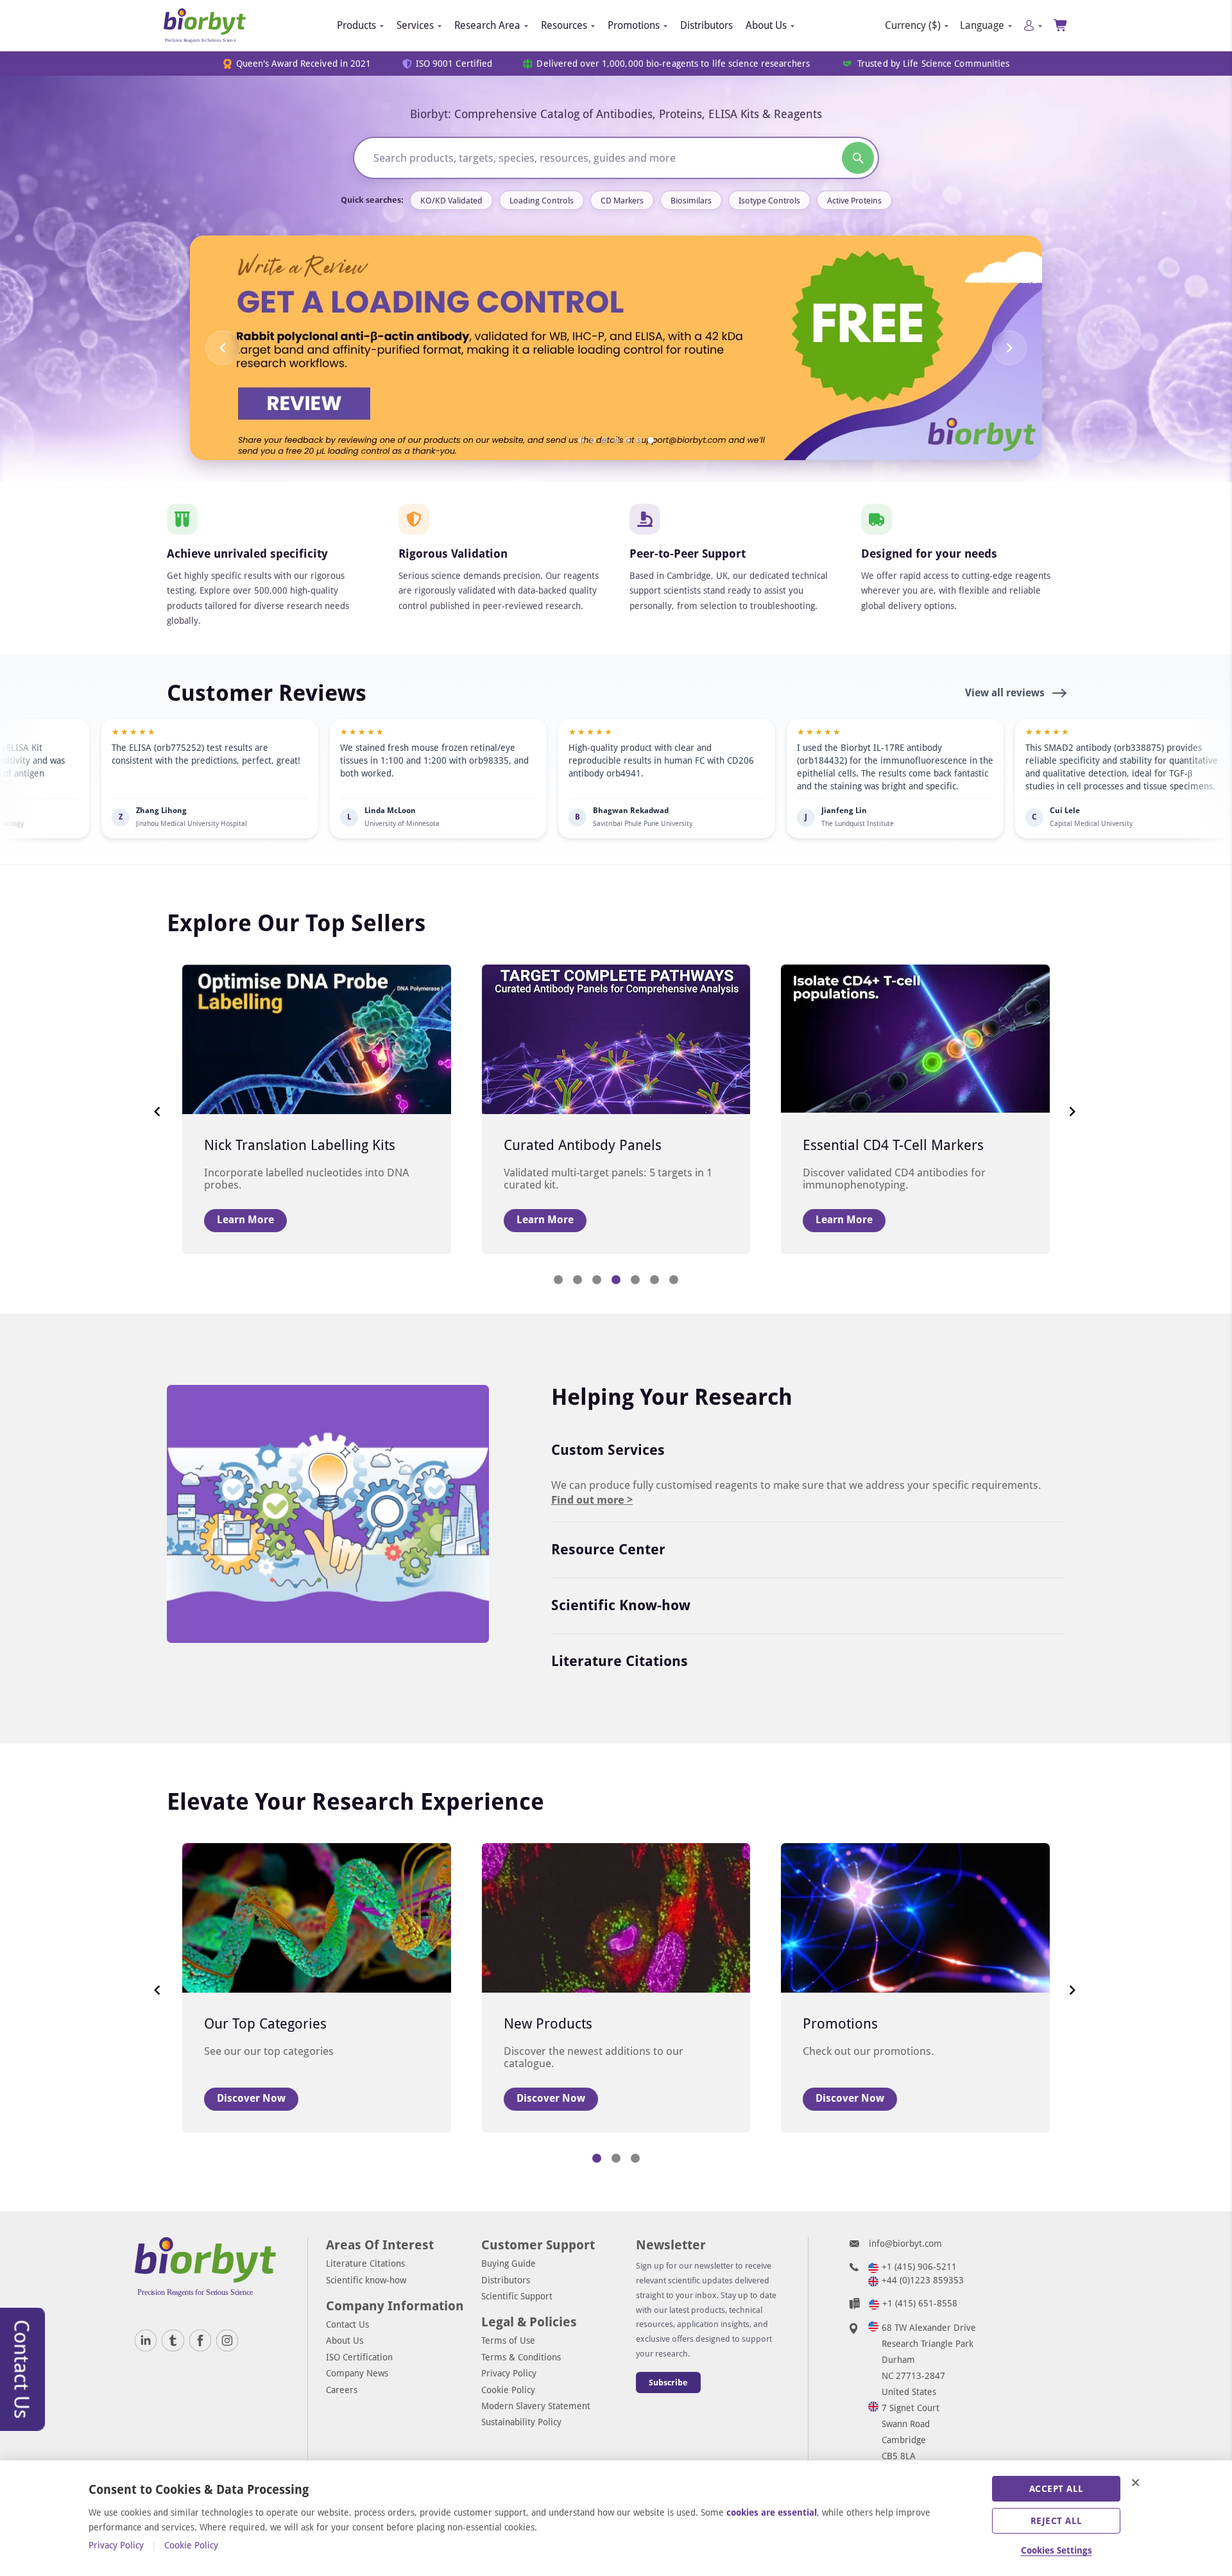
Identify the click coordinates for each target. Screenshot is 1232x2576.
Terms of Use (508, 2340)
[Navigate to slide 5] (628, 440)
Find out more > (592, 1500)
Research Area (487, 25)
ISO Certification (359, 2357)
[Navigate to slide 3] (604, 440)
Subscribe (668, 2383)
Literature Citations (620, 1661)
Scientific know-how (366, 2280)
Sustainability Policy (521, 2422)
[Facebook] (200, 2340)
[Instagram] (227, 2340)
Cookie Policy (508, 2390)
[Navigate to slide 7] (651, 440)
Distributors (706, 25)
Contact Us (347, 2324)
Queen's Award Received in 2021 (304, 64)
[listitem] (270, 778)
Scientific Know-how (621, 1605)
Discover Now (251, 2098)
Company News (357, 2373)
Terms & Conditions (521, 2357)
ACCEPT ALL (1057, 2489)
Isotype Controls (769, 201)
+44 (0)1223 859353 (923, 2280)
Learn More (245, 1220)
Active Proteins (854, 201)
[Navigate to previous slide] (223, 348)
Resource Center (608, 1550)
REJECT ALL (1057, 2521)
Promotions (634, 25)
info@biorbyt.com (905, 2244)
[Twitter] (173, 2340)
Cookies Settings (1057, 2550)
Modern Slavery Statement (536, 2406)
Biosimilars (691, 201)
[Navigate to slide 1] (581, 440)
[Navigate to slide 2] (593, 440)
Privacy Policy (509, 2373)
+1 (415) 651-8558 (920, 2303)
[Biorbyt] (205, 26)
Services (415, 25)
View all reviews (1006, 693)
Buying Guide (509, 2263)
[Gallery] (616, 348)
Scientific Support (517, 2296)
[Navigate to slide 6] (639, 440)
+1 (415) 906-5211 (919, 2267)
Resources (564, 25)
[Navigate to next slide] (1009, 348)
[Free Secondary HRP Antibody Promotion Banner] (616, 348)
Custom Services (608, 1450)
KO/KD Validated (451, 201)
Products (356, 25)
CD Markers (622, 201)
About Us (766, 25)
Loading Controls (542, 201)
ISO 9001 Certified (454, 64)
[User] (1033, 25)
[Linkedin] (146, 2340)
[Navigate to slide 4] (616, 440)
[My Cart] (1061, 25)
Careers (342, 2390)
